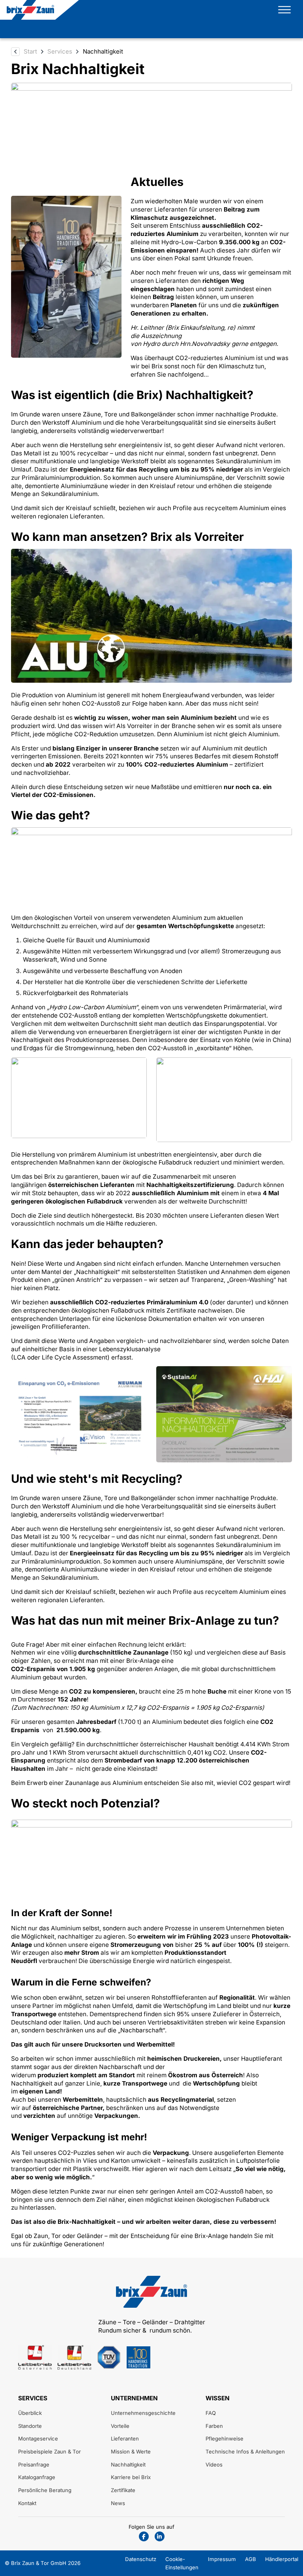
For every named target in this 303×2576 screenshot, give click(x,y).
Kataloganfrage (37, 2477)
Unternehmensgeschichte (143, 2413)
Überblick (30, 2413)
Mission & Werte (131, 2452)
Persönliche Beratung (45, 2490)
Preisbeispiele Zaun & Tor (50, 2452)
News (118, 2503)
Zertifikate (123, 2490)
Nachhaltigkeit (128, 2465)
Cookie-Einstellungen (182, 2563)
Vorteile (120, 2426)
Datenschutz (141, 2559)
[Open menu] (284, 10)
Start (30, 51)
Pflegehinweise (224, 2439)
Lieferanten (125, 2439)
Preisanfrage (34, 2465)
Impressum (222, 2559)
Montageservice (38, 2439)
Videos (214, 2465)
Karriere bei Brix (131, 2477)
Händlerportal (282, 2559)
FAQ (211, 2413)
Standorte (30, 2426)
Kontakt (27, 2503)
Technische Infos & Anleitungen (245, 2452)
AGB (251, 2559)
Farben (214, 2426)
